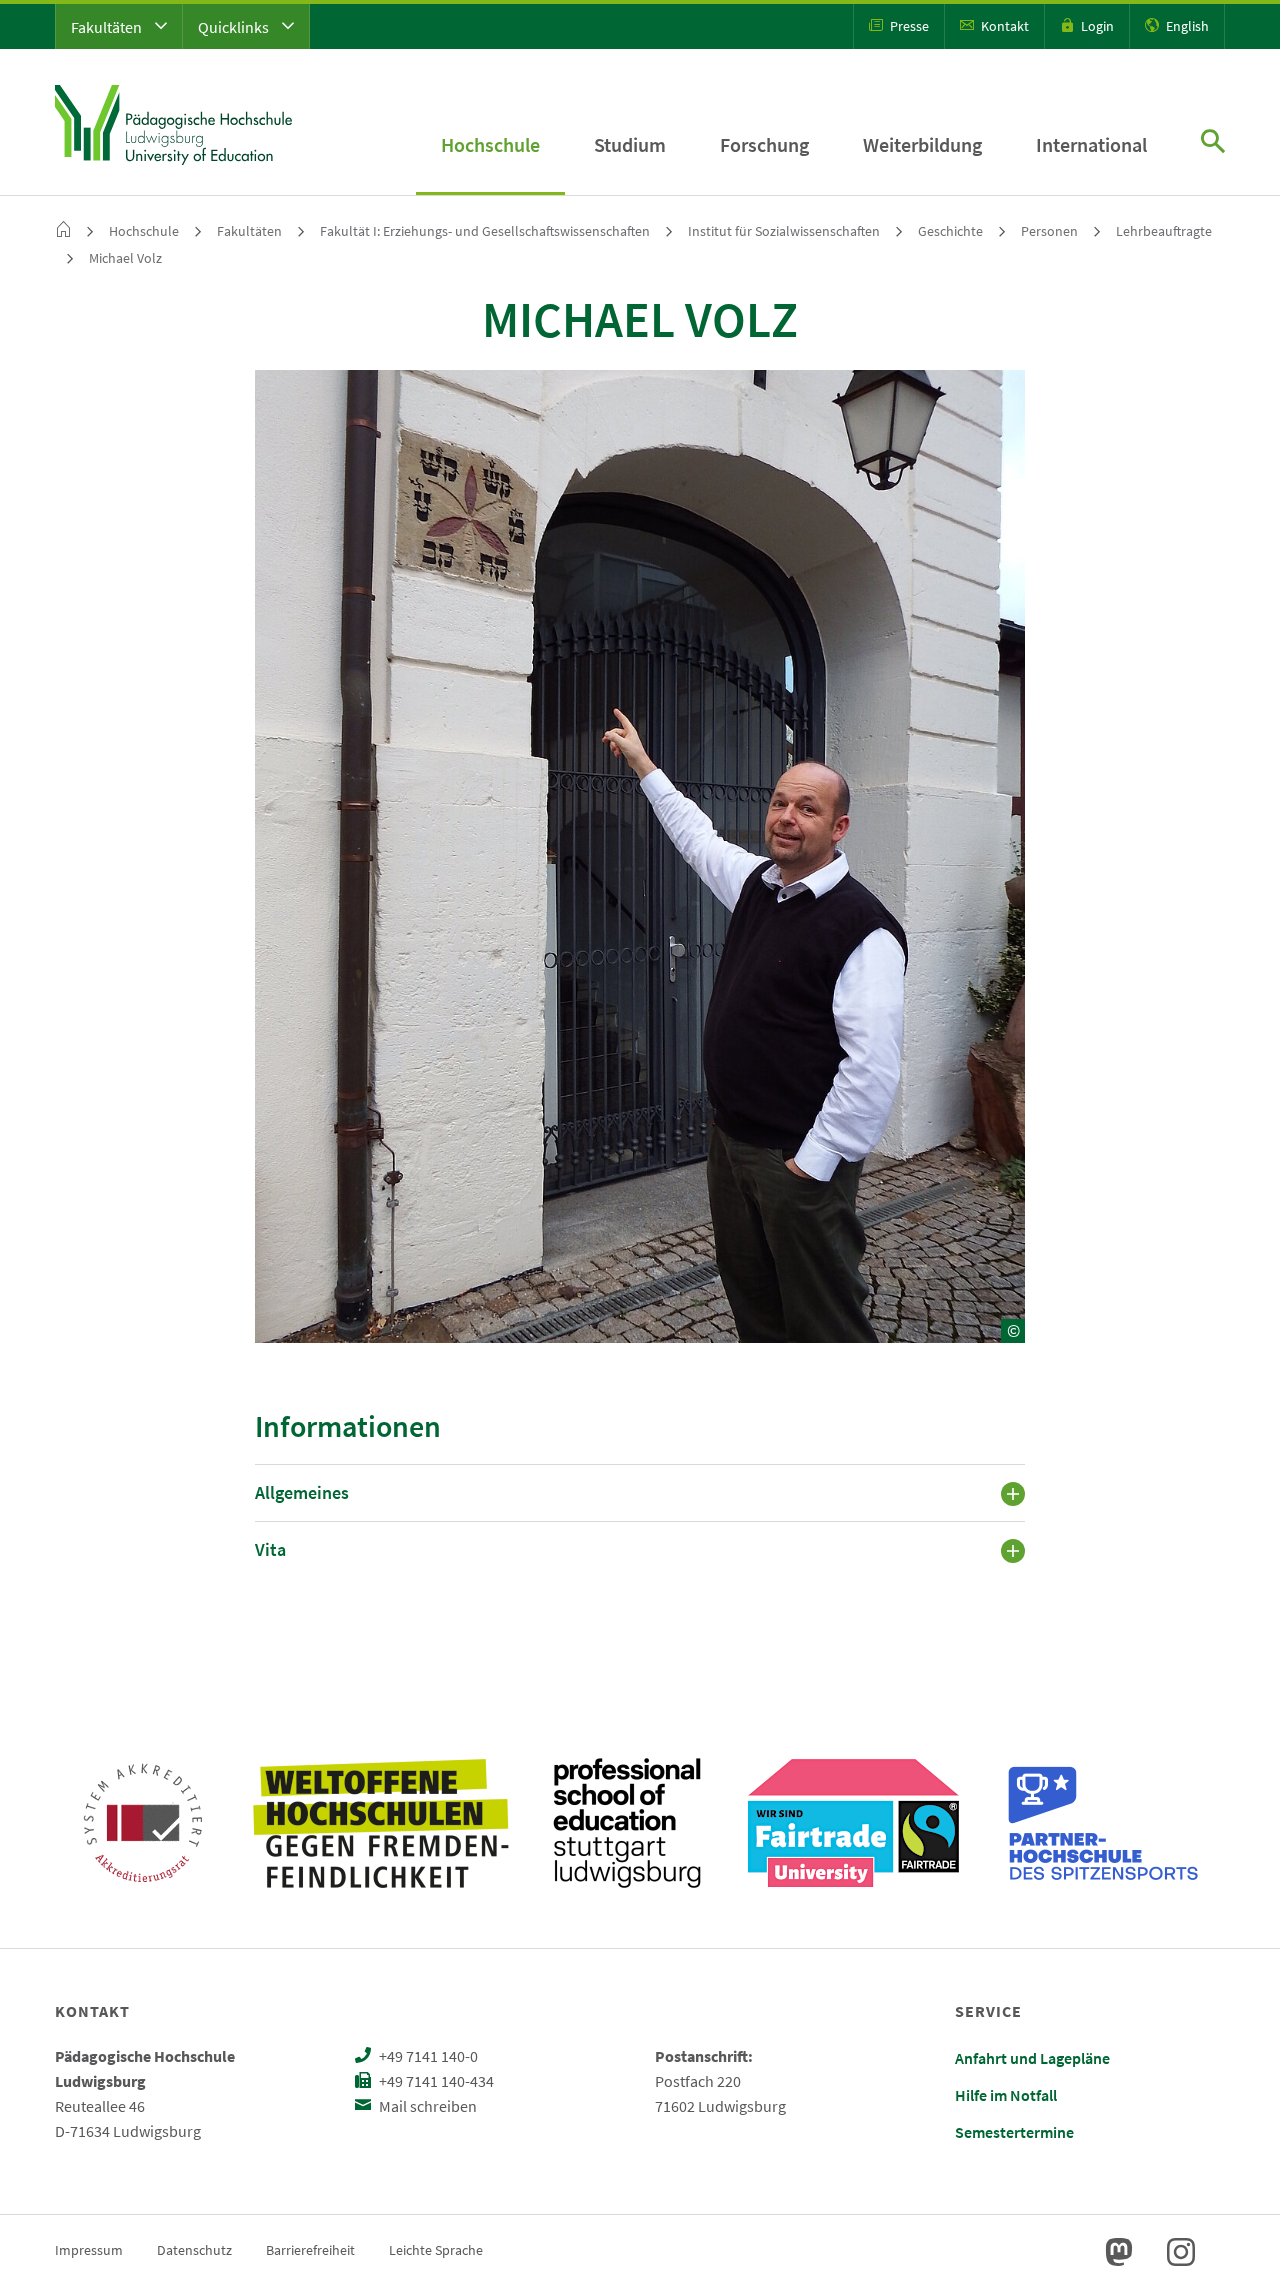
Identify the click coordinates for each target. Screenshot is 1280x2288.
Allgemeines (302, 1492)
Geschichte (950, 231)
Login (1096, 26)
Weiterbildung (922, 144)
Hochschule (490, 144)
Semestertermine (1014, 2132)
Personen (1049, 231)
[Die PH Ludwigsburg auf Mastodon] (1119, 2252)
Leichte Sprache (436, 2250)
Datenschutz (194, 2250)
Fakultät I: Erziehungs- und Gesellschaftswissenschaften (485, 231)
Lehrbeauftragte (1164, 231)
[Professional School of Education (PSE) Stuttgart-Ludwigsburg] (627, 1823)
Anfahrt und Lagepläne (1032, 2058)
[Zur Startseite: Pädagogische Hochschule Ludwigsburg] (173, 122)
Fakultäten (108, 27)
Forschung (764, 144)
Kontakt (1003, 26)
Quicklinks (235, 27)
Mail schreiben (426, 2106)
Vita (270, 1549)
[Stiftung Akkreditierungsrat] (143, 1823)
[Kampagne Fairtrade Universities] (853, 1823)
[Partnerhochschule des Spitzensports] (1104, 1823)
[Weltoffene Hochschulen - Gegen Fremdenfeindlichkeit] (380, 1823)
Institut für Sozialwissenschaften (784, 231)
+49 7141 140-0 (427, 2056)
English (1186, 26)
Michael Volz (125, 258)
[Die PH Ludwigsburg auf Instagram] (1181, 2252)
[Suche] (1213, 143)
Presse (908, 26)
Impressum (89, 2250)
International (1091, 144)
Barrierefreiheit (310, 2250)
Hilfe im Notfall (1006, 2095)
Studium (630, 144)
